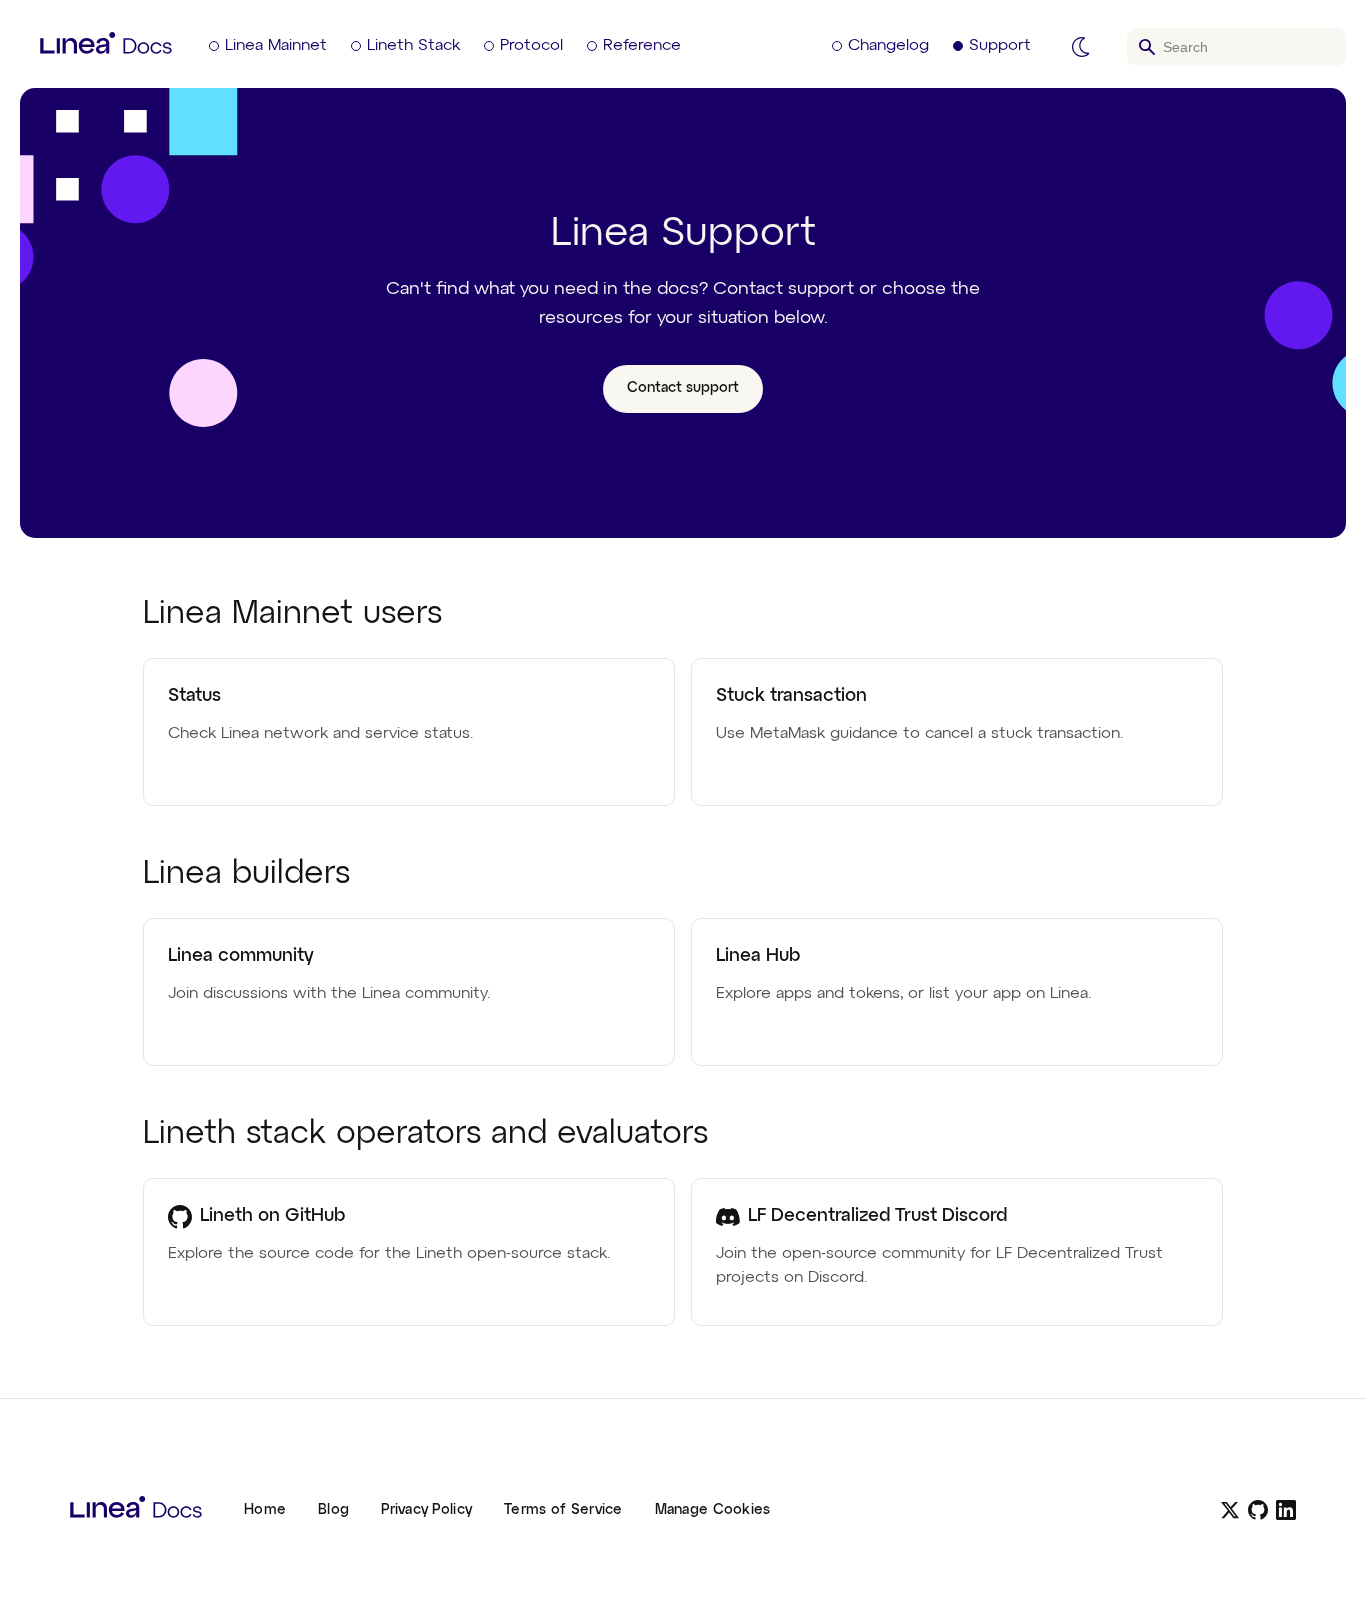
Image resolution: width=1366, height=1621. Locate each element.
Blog (333, 1510)
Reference (642, 46)
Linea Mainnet (276, 46)
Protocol (531, 46)
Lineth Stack (413, 46)
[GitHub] (1258, 1510)
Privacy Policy (426, 1510)
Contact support (683, 388)
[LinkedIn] (1286, 1510)
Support (1000, 46)
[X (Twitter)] (1230, 1510)
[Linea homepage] (136, 1510)
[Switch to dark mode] (1081, 47)
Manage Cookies (713, 1510)
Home (265, 1510)
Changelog (888, 46)
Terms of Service (563, 1510)
